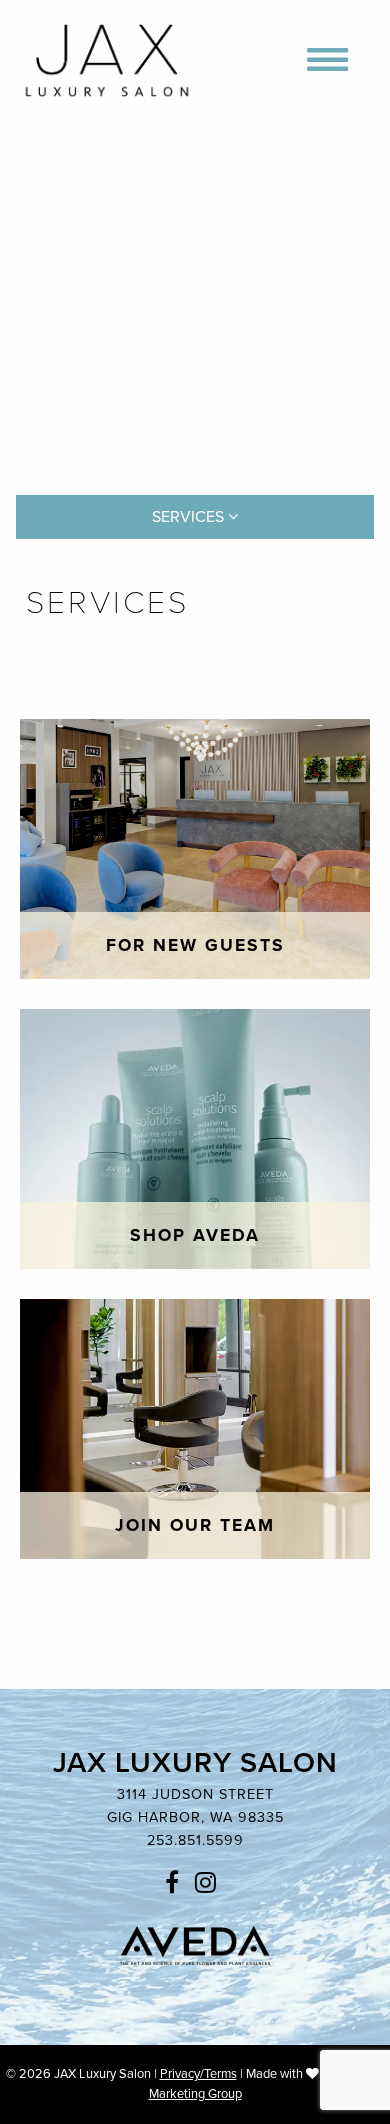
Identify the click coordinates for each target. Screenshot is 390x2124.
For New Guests (195, 945)
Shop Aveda (195, 1235)
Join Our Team (195, 1525)
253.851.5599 (195, 1840)
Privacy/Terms (198, 2074)
